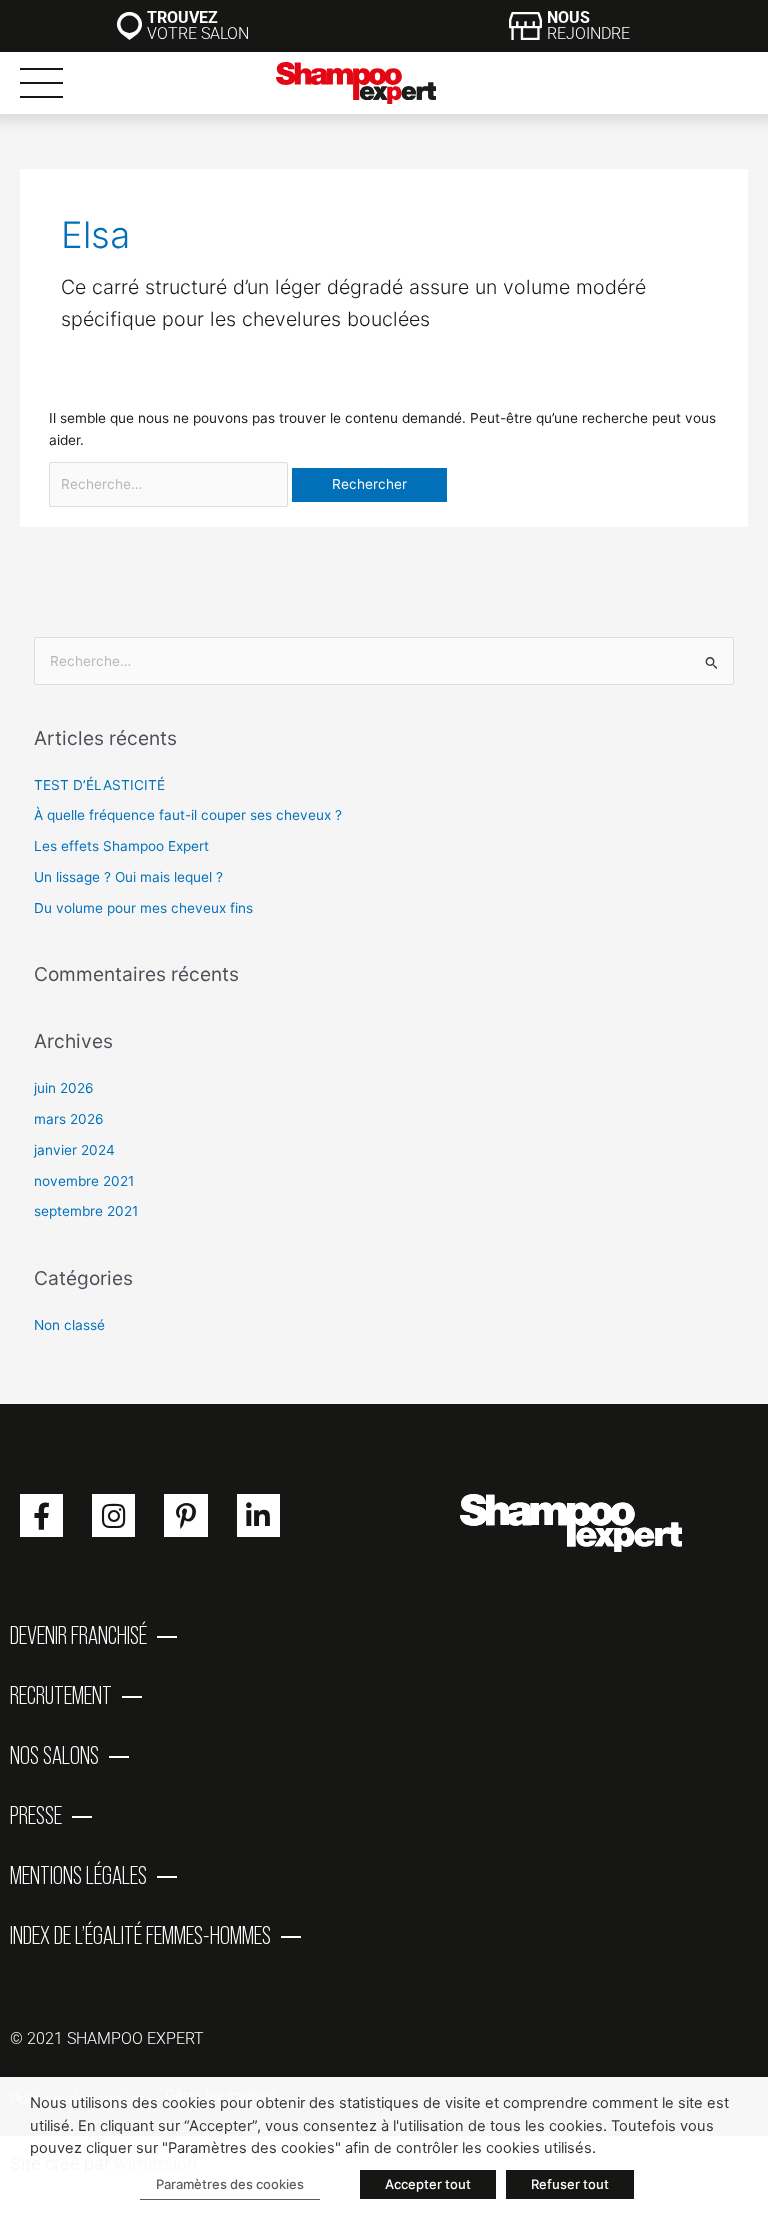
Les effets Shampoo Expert (121, 846)
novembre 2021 (84, 1181)
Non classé (69, 1325)
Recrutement (61, 1695)
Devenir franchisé (78, 1635)
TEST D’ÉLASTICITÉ (99, 785)
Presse (36, 1815)
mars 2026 (69, 1119)
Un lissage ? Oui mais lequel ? (128, 877)
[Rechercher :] (170, 484)
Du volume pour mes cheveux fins (143, 908)
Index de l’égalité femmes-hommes (140, 1935)
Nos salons (54, 1755)
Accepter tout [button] (428, 2184)
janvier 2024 (74, 1150)
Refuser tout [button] (570, 2184)
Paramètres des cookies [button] (230, 2184)
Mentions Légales (78, 1875)
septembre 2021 (86, 1211)
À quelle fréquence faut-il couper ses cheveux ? (188, 815)
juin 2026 (64, 1088)
